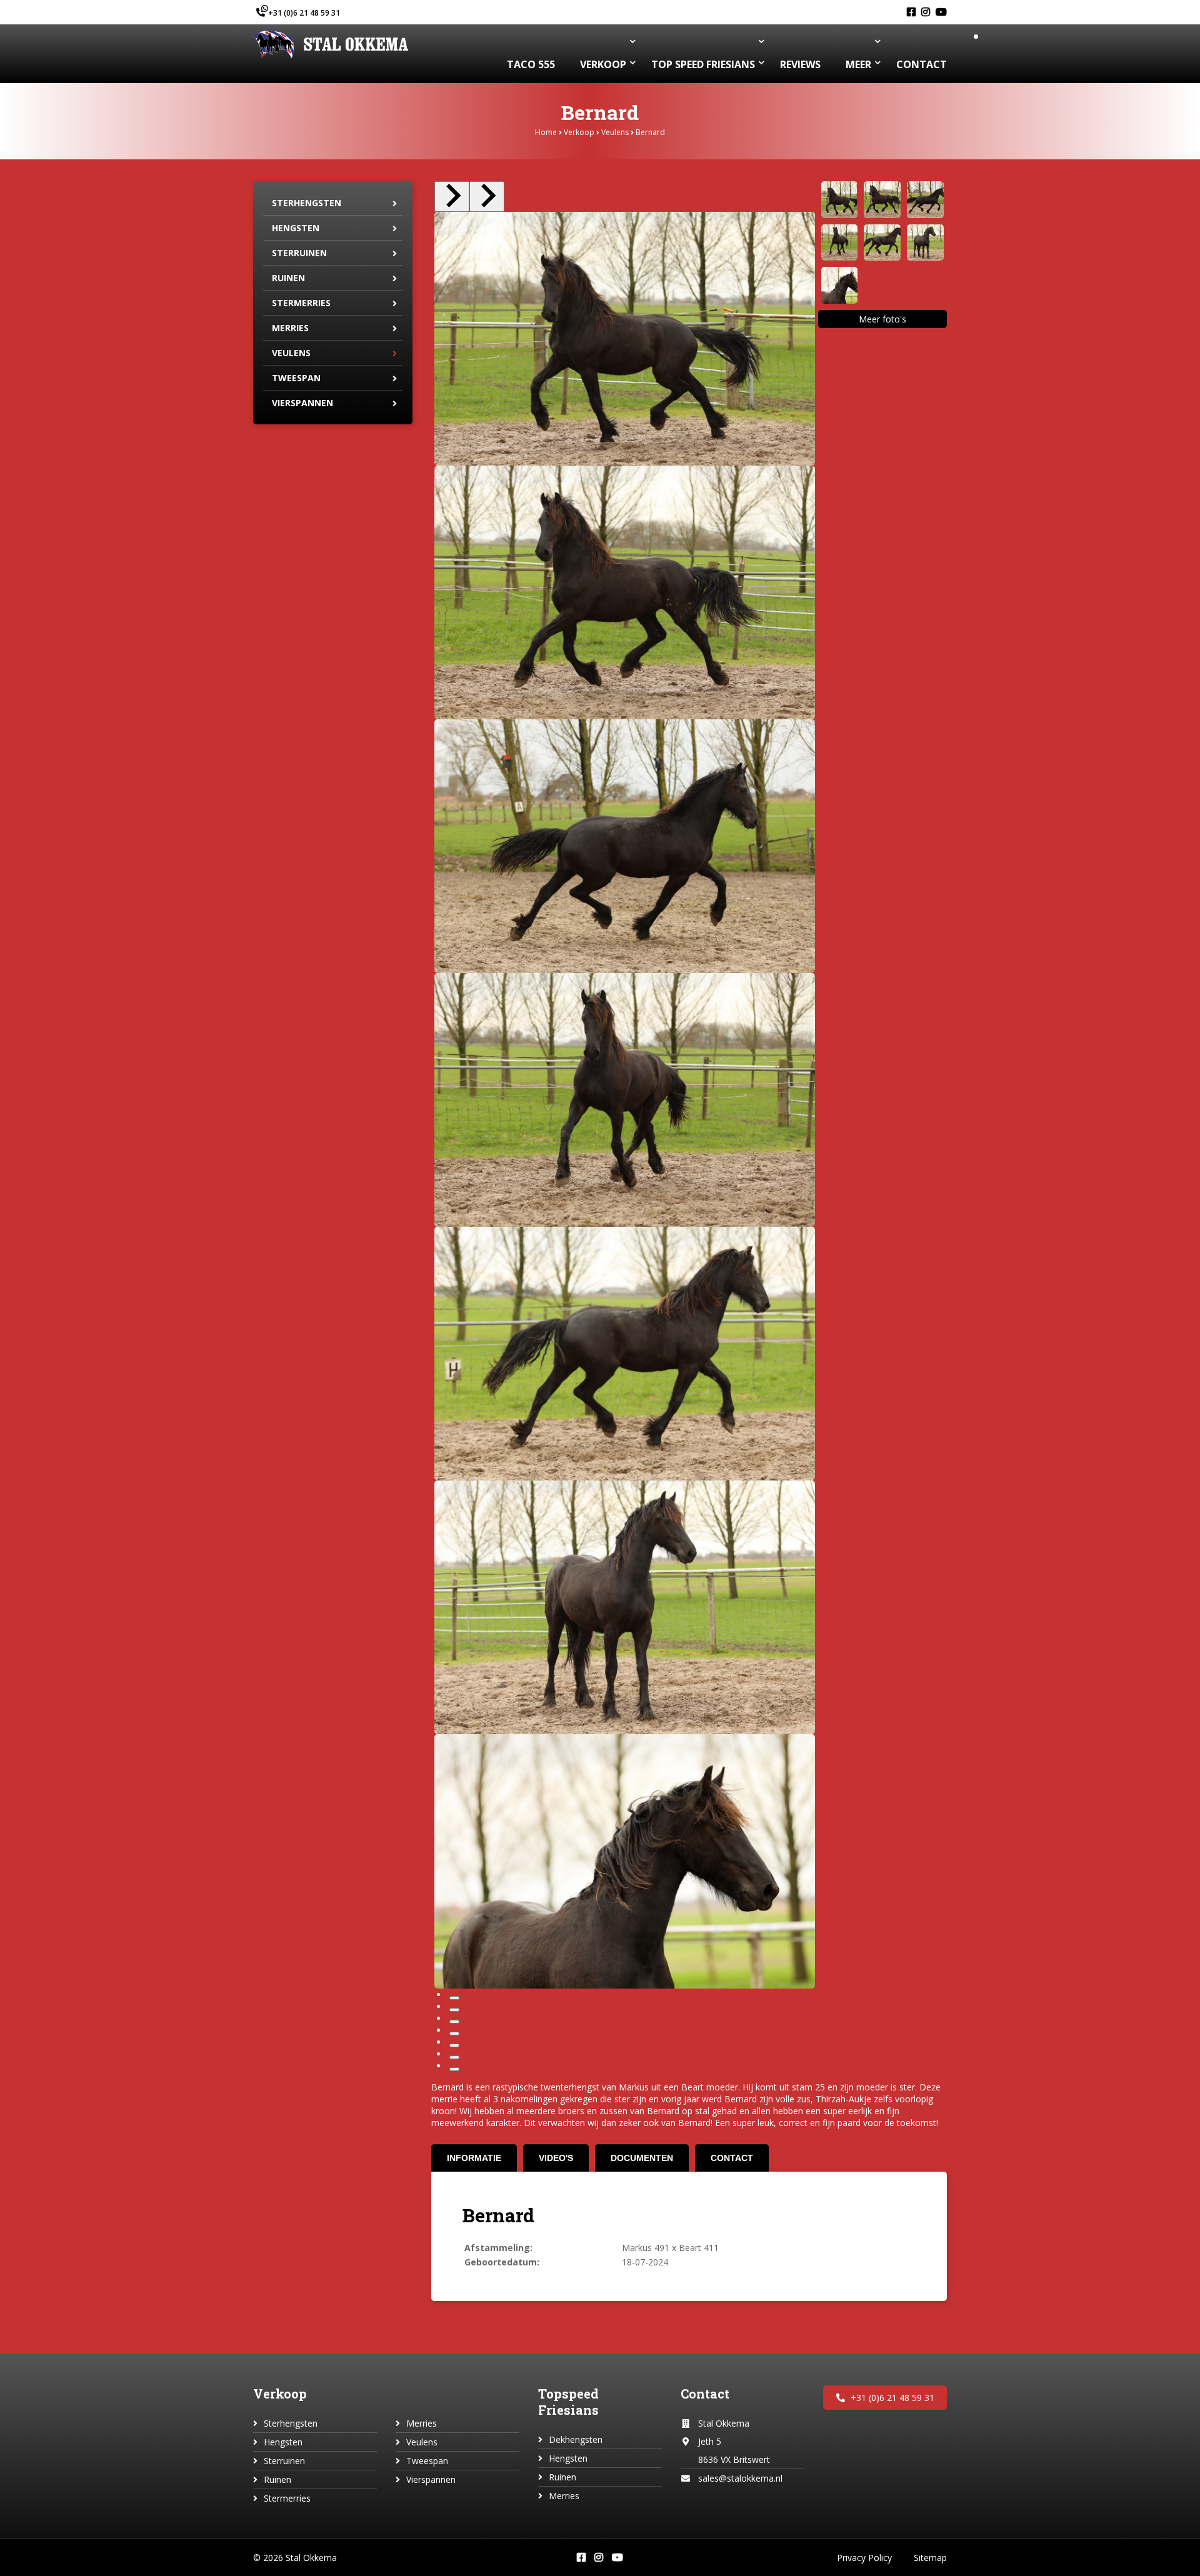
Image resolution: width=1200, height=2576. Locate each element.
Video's (556, 2158)
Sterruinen (299, 253)
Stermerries (301, 303)
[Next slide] (487, 197)
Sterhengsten (307, 203)
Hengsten (296, 228)
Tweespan (296, 378)
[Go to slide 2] (454, 2010)
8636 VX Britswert (734, 2459)
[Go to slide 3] (454, 2022)
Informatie (474, 2158)
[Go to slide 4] (454, 2034)
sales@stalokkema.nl (740, 2478)
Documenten (642, 2158)
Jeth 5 (710, 2441)
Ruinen (288, 278)
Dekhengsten (576, 2439)
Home (546, 132)
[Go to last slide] (452, 197)
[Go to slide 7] (454, 2069)
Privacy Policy (864, 2558)
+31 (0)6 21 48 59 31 (304, 13)
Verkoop (579, 132)
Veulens (615, 132)
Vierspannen (302, 403)
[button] (840, 200)
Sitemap (930, 2558)
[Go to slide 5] (454, 2045)
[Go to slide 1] (454, 1998)
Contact (732, 2158)
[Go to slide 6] (454, 2057)
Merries (290, 328)
